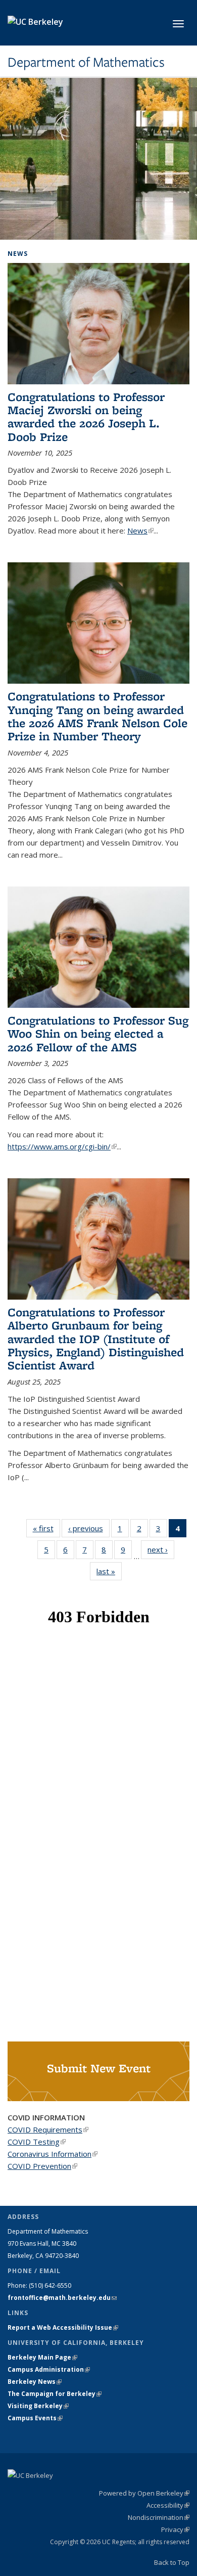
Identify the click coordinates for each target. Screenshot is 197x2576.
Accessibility (168, 2505)
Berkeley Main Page (42, 2357)
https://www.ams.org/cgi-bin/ (62, 1146)
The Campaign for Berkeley (55, 2394)
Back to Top (172, 2562)
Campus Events (35, 2418)
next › (161, 1549)
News (140, 530)
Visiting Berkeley (38, 2406)
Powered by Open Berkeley (144, 2493)
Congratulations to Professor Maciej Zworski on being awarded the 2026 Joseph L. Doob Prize (86, 417)
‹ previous (89, 1528)
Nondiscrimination (159, 2517)
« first (46, 1528)
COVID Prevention (42, 2166)
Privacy (175, 2529)
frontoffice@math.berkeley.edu (62, 2298)
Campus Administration (49, 2369)
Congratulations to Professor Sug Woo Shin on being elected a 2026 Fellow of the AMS (98, 1034)
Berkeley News (35, 2382)
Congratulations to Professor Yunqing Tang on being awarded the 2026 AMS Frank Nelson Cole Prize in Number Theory (97, 716)
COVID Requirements (48, 2129)
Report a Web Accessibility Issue (63, 2327)
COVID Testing (37, 2142)
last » (109, 1571)
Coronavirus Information (53, 2154)
